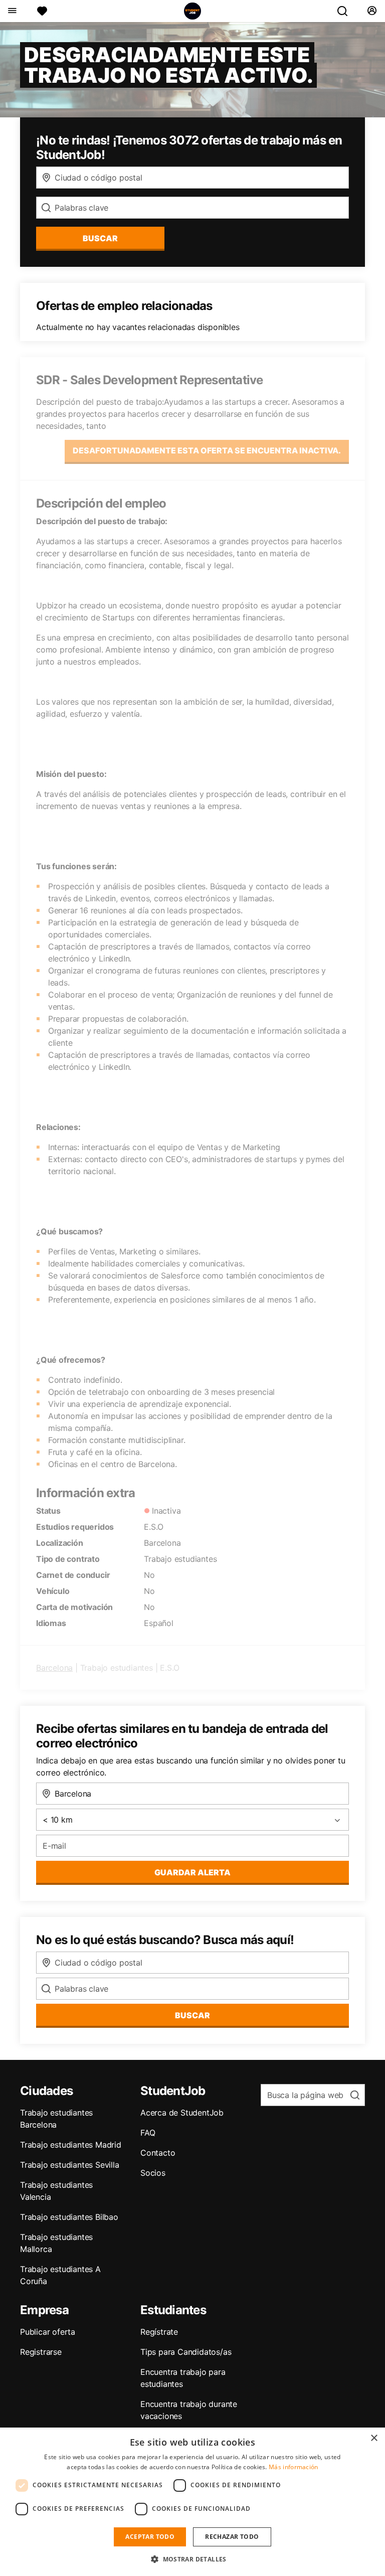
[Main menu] (12, 11)
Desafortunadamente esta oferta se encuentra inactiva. (207, 450)
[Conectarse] (372, 11)
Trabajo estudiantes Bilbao (69, 2217)
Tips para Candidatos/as (186, 2352)
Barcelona (54, 1668)
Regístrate (159, 2332)
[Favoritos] (42, 11)
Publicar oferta (48, 2332)
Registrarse (41, 2352)
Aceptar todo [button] (150, 2537)
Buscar (100, 238)
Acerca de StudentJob (182, 2113)
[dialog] (192, 2502)
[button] (192, 2559)
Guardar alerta (192, 1872)
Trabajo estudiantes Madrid (71, 2145)
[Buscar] (346, 11)
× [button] (374, 2438)
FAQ (148, 2133)
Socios (153, 2173)
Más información (294, 2467)
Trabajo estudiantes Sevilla (70, 2165)
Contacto (158, 2153)
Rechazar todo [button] (232, 2537)
